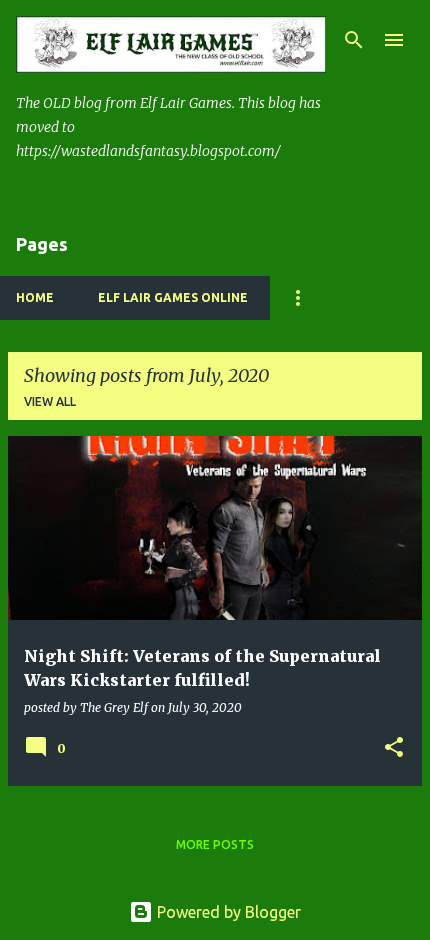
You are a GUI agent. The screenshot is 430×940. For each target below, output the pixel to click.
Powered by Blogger (227, 912)
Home (35, 297)
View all (50, 401)
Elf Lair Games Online (173, 297)
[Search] (354, 40)
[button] (394, 748)
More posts (215, 844)
